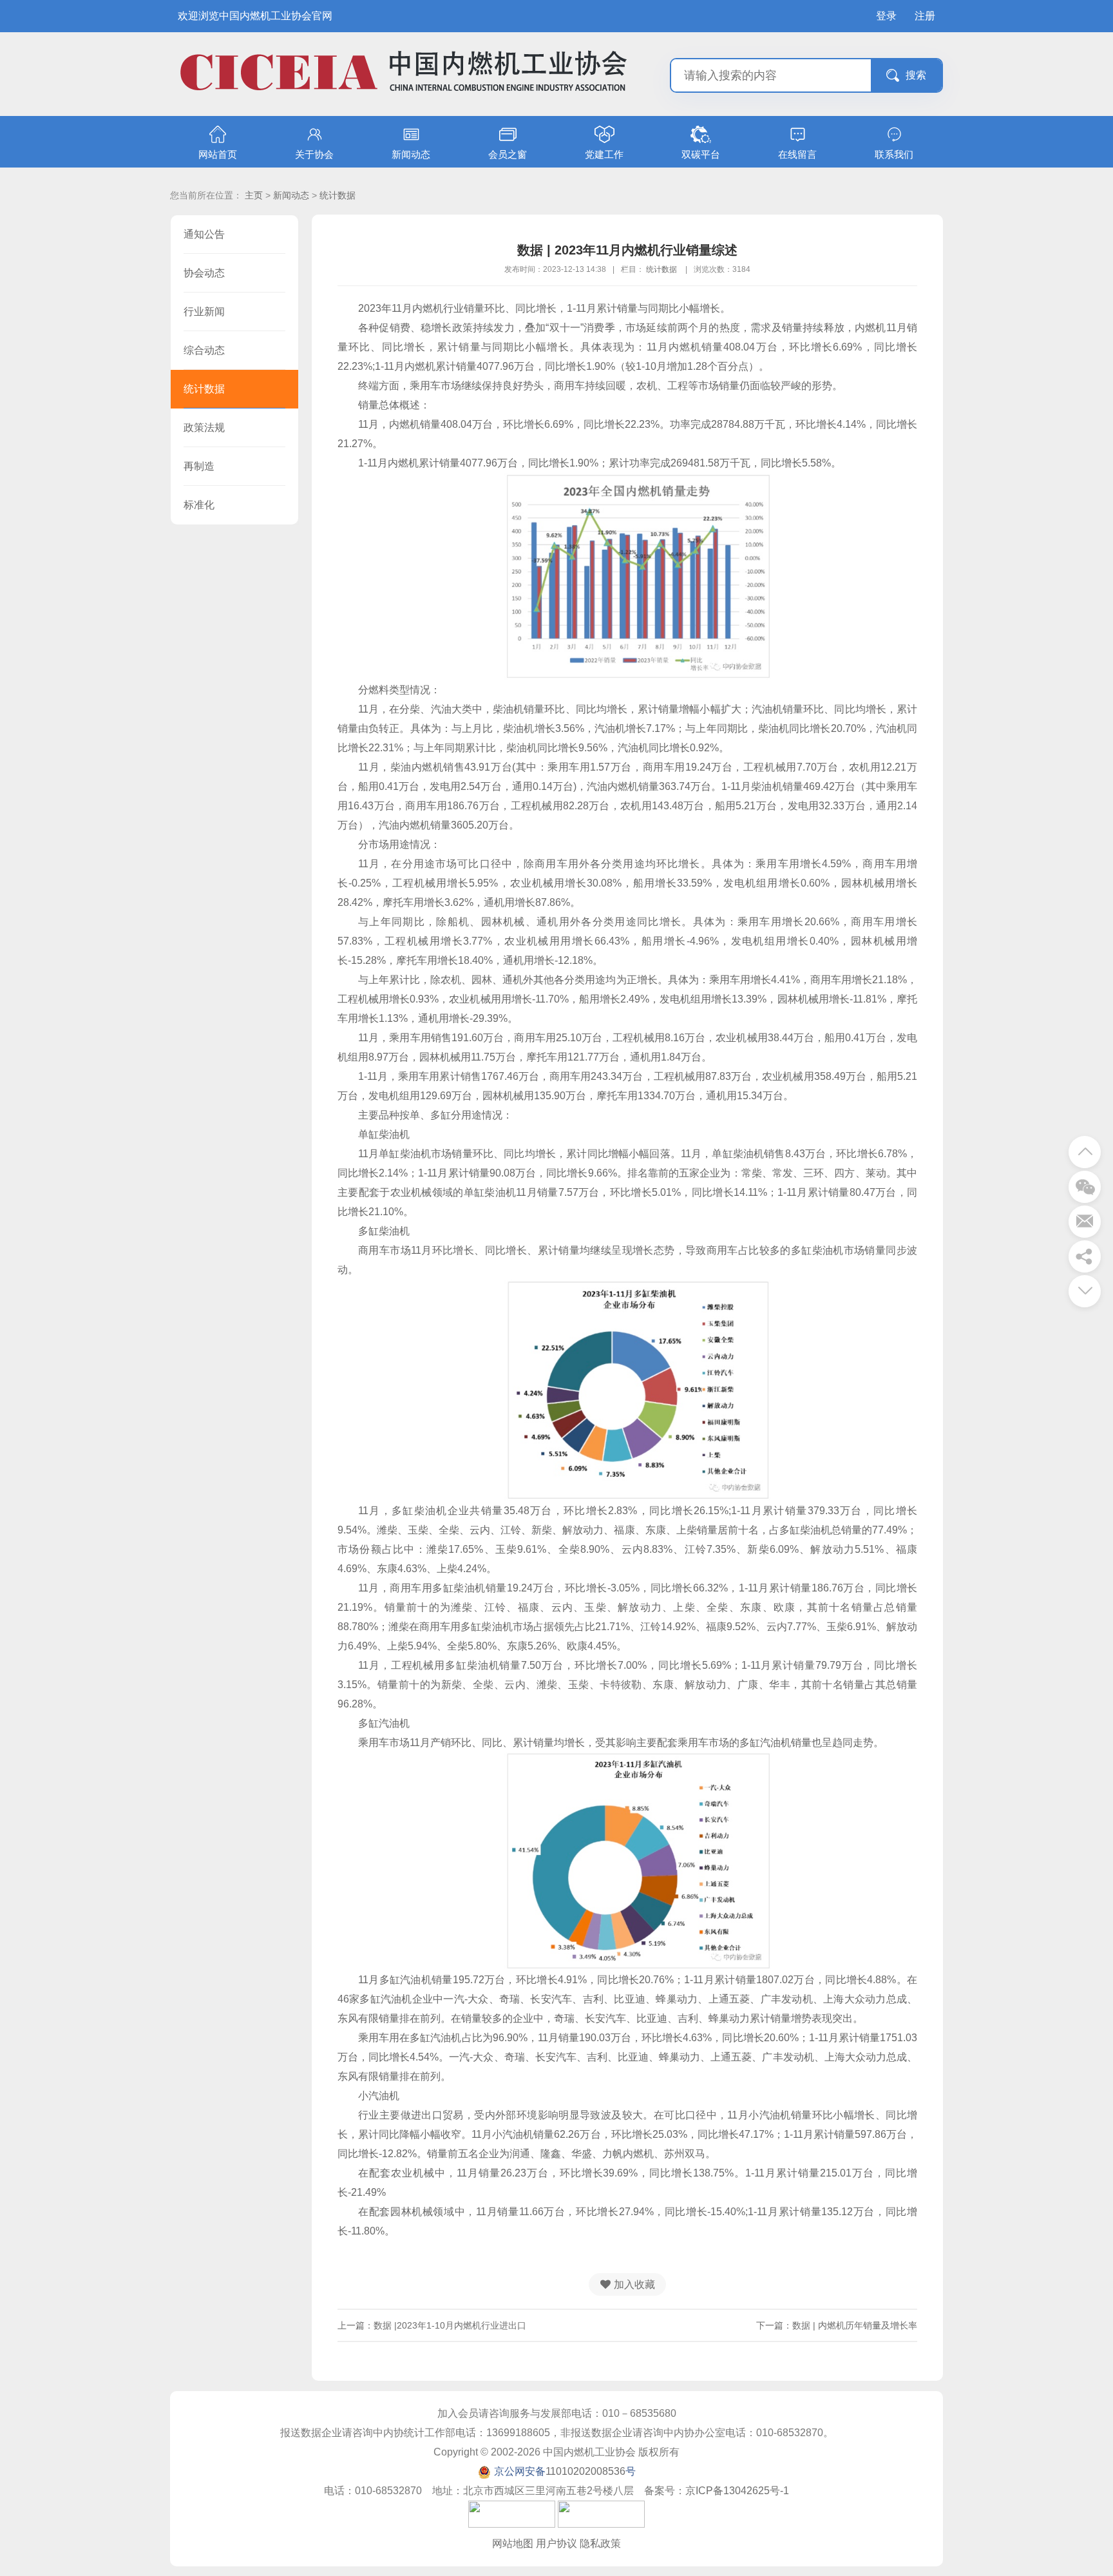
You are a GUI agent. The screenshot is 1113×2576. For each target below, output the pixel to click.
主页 (254, 195)
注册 (925, 16)
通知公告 (204, 234)
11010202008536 (585, 2471)
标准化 (199, 505)
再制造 (199, 466)
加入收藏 (634, 2284)
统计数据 (338, 195)
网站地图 (513, 2543)
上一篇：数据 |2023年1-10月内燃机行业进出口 (432, 2325)
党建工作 (604, 154)
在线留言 (797, 154)
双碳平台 (701, 154)
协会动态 (204, 273)
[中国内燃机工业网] (403, 102)
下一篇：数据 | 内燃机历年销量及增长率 (837, 2325)
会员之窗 (508, 154)
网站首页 (218, 154)
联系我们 (894, 154)
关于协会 (314, 154)
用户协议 (556, 2543)
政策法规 (204, 428)
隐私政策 (600, 2543)
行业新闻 (204, 312)
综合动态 (204, 350)
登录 (886, 16)
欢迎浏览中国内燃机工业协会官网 (255, 16)
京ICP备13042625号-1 (737, 2491)
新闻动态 (411, 154)
